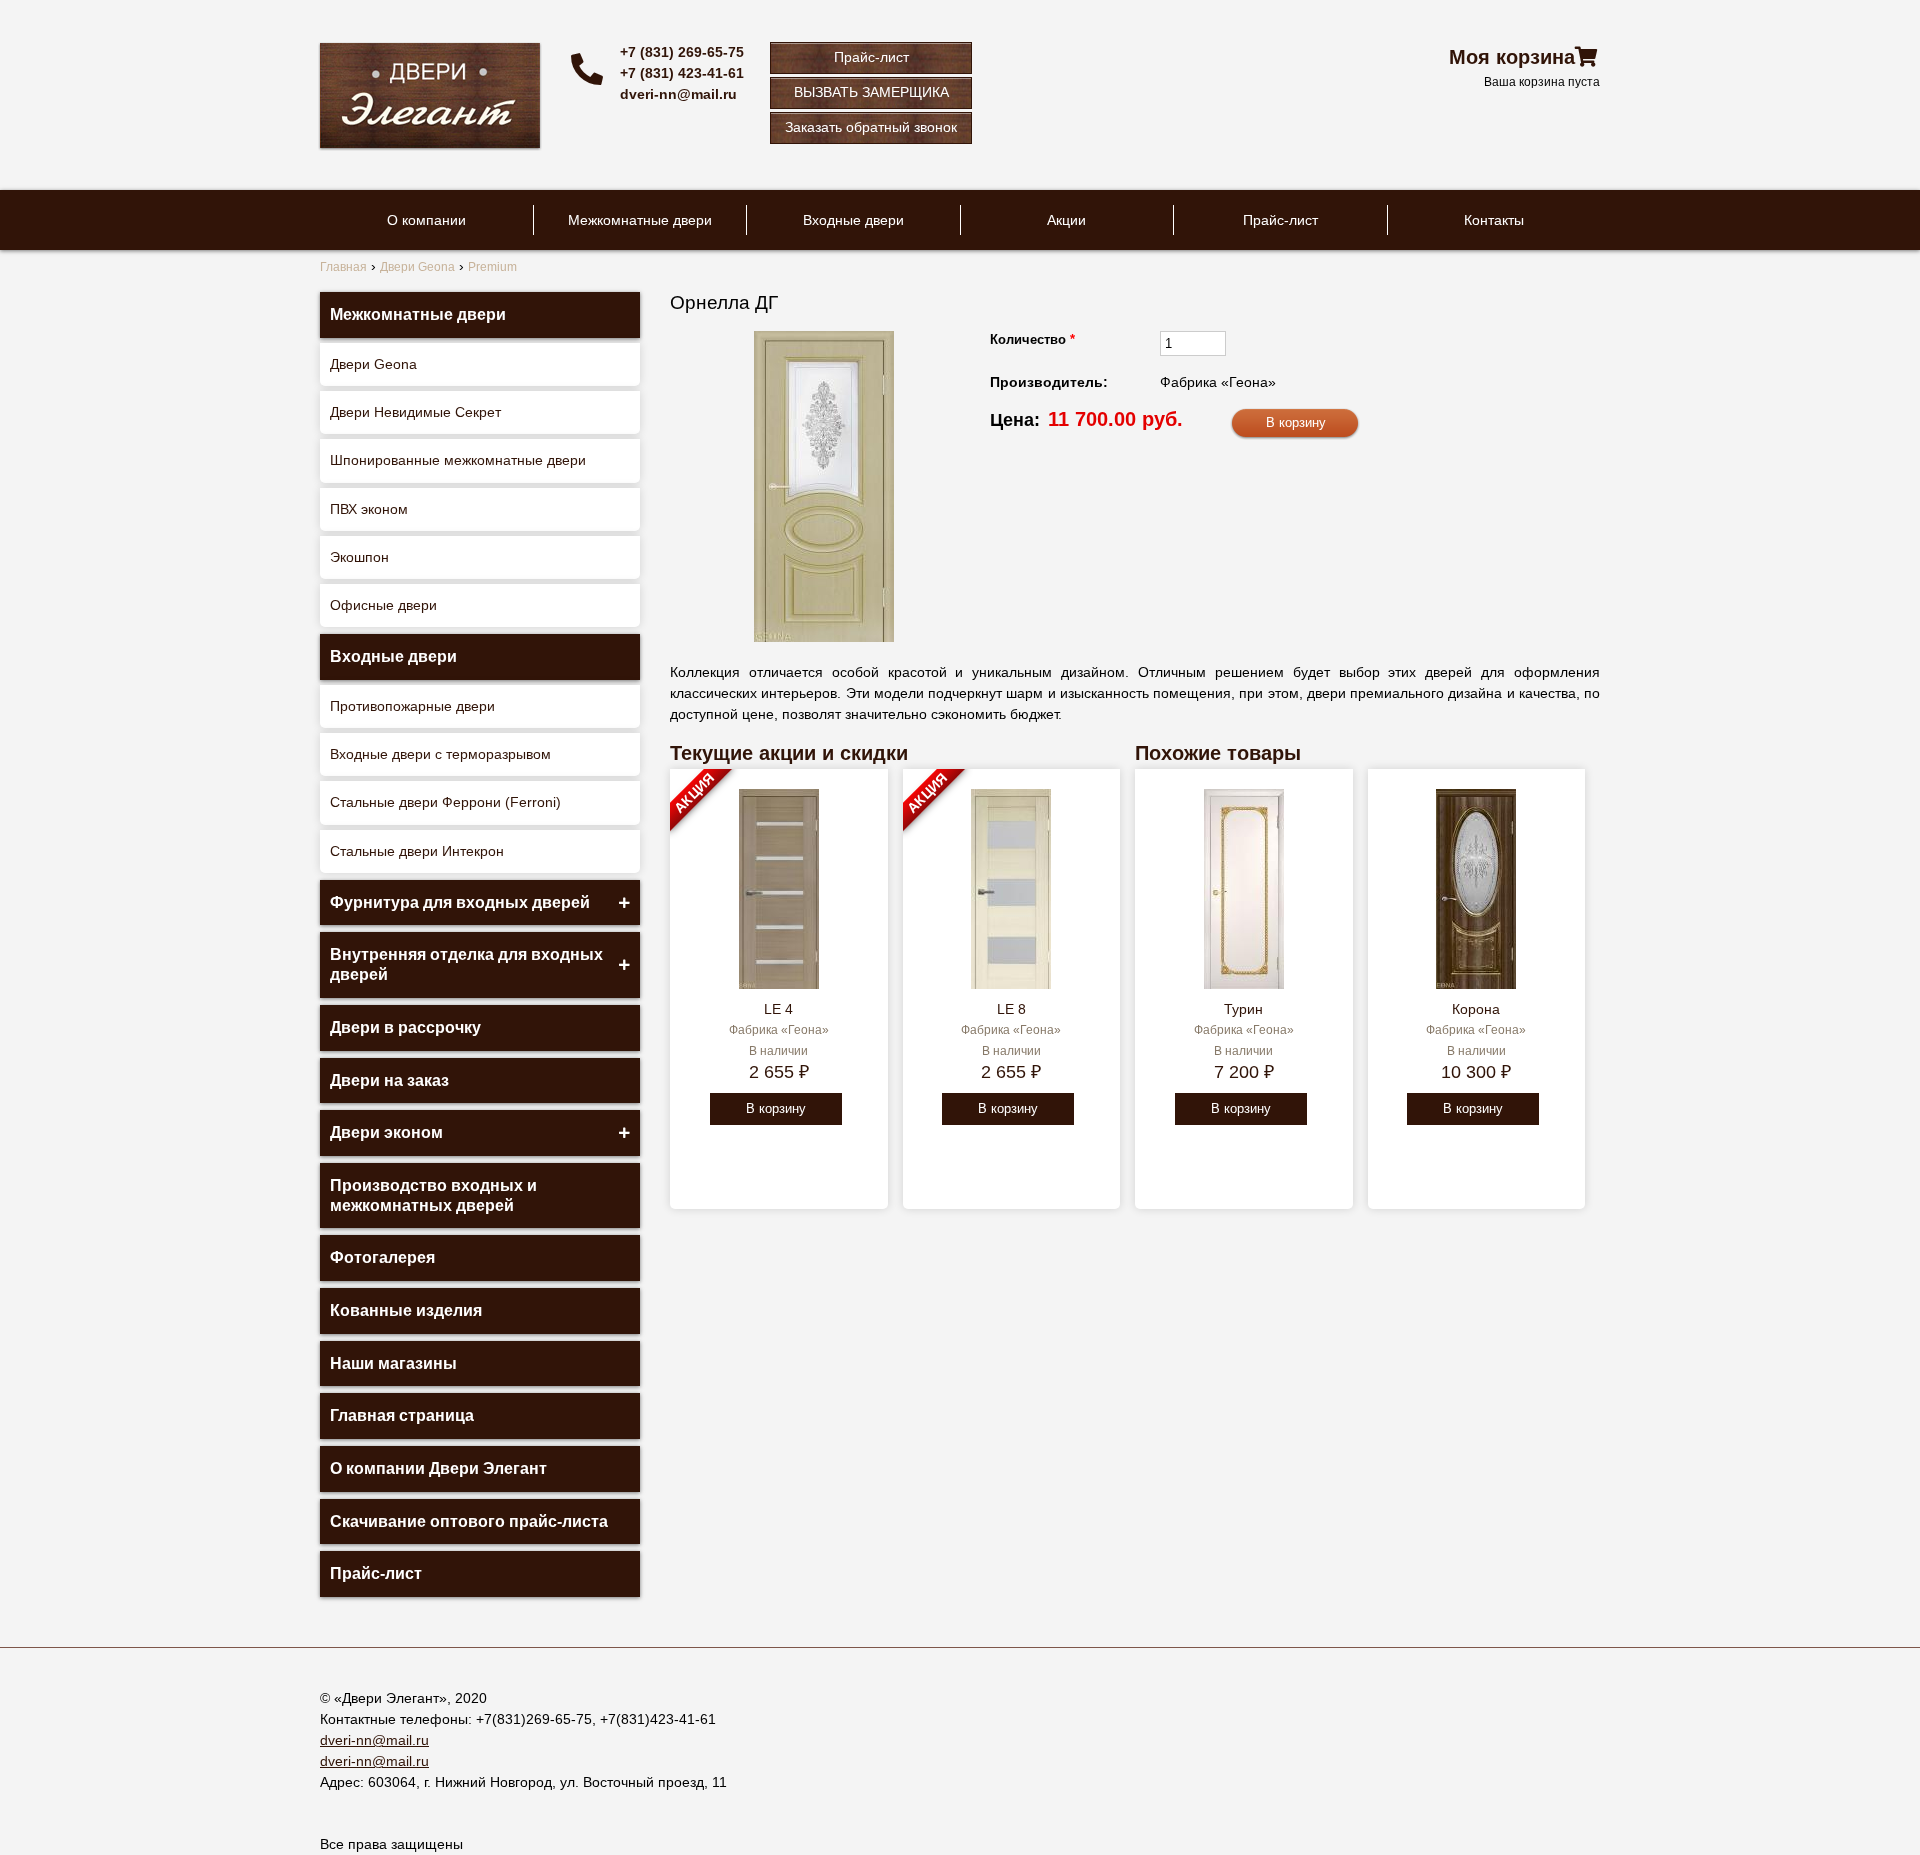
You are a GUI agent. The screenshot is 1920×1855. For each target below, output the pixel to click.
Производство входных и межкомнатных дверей (433, 1195)
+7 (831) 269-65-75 (682, 52)
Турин (1243, 1009)
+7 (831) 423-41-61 (682, 73)
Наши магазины (393, 1363)
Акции (1066, 220)
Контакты (1494, 220)
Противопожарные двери (412, 706)
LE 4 (778, 1009)
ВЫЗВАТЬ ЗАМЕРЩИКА (871, 92)
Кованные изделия (406, 1310)
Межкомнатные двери (640, 220)
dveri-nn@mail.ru (678, 94)
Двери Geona (373, 364)
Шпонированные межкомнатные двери (458, 460)
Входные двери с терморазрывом (440, 754)
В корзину (776, 1108)
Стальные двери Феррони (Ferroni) (445, 802)
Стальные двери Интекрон (417, 851)
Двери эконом (386, 1132)
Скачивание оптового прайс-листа (469, 1521)
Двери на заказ (389, 1080)
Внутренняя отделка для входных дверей (466, 964)
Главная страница (402, 1415)
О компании (426, 220)
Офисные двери (383, 605)
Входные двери (853, 220)
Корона (1476, 1009)
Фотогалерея (382, 1257)
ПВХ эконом (369, 509)
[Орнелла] (824, 486)
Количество (1032, 339)
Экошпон (359, 557)
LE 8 (1011, 1009)
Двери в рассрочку (405, 1027)
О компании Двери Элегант (438, 1468)
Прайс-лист (871, 57)
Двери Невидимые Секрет (415, 412)
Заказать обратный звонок (871, 127)
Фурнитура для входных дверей (460, 902)
